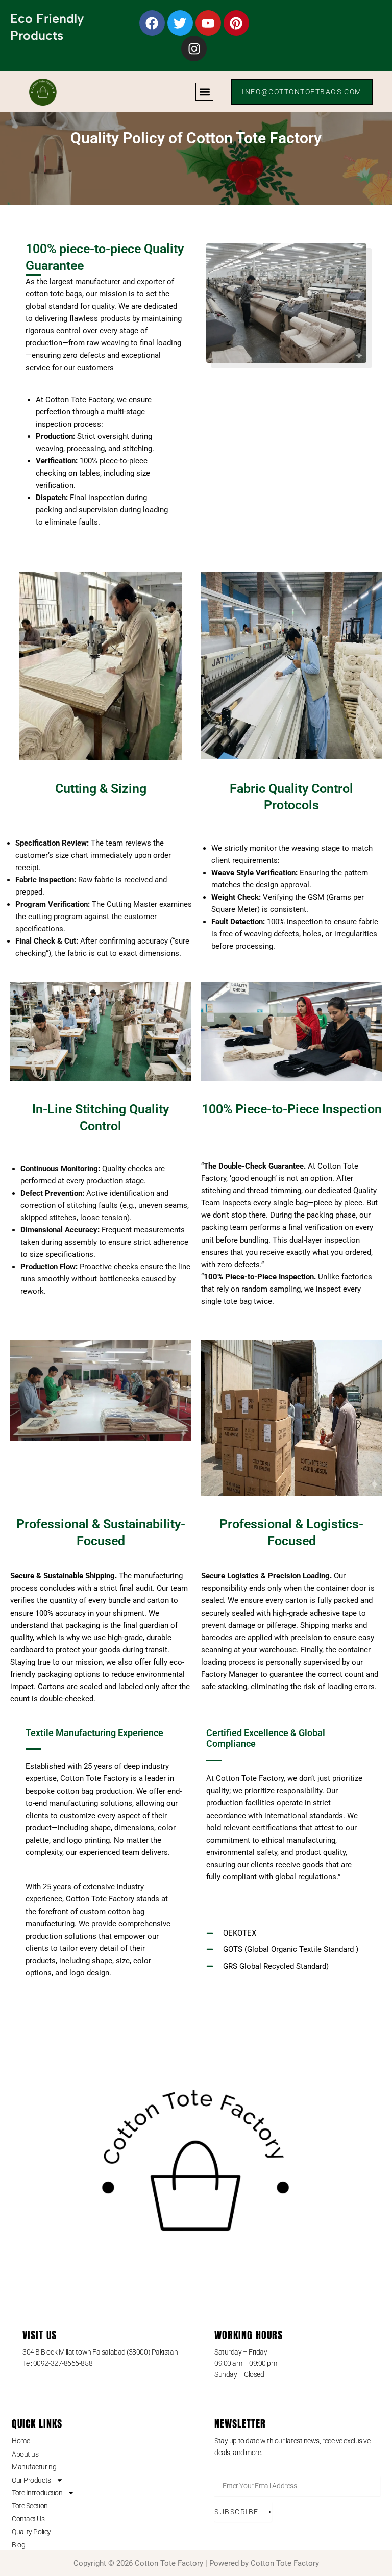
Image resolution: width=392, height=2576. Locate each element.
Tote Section (30, 2506)
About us (25, 2454)
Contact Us (28, 2519)
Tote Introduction (37, 2493)
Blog (18, 2545)
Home (21, 2441)
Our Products (31, 2480)
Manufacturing (34, 2467)
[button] (204, 92)
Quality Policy (31, 2532)
